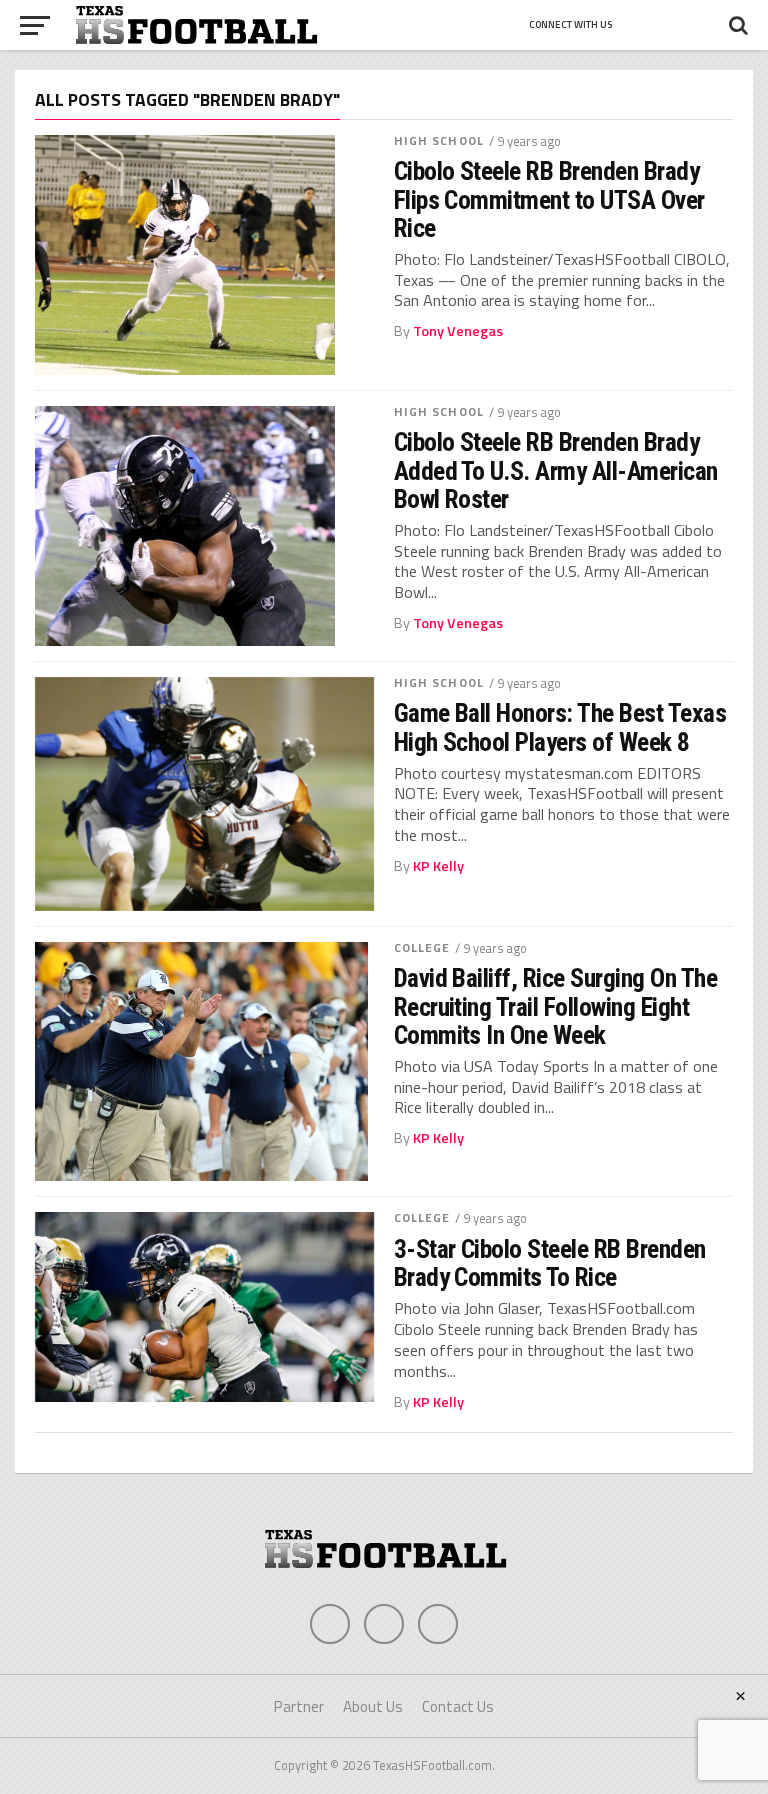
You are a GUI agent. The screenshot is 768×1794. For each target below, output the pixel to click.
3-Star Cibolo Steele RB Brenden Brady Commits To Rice (550, 1263)
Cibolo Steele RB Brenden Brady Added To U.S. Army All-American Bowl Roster (556, 470)
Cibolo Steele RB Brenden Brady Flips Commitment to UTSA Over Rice (549, 199)
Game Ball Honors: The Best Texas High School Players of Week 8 (560, 727)
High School (439, 140)
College (422, 947)
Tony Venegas (458, 331)
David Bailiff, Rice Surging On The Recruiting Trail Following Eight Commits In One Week (556, 1006)
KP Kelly (438, 866)
